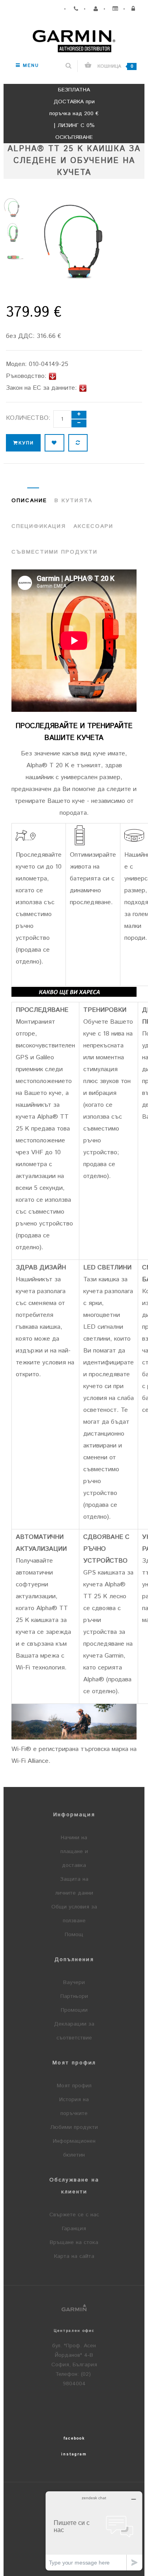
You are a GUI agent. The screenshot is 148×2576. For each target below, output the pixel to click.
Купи (26, 443)
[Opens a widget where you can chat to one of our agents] (94, 2531)
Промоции (74, 2010)
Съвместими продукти (54, 552)
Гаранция (74, 2229)
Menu (30, 65)
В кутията (73, 501)
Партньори (74, 1996)
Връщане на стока (74, 2242)
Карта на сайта (74, 2256)
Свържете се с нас (74, 2215)
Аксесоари (93, 526)
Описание (29, 501)
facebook (74, 2438)
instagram (74, 2454)
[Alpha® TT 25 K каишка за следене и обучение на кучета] (13, 209)
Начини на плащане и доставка (74, 1851)
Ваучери (74, 1982)
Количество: (28, 418)
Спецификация (39, 526)
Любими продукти (74, 2127)
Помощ (74, 1935)
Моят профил (74, 2086)
